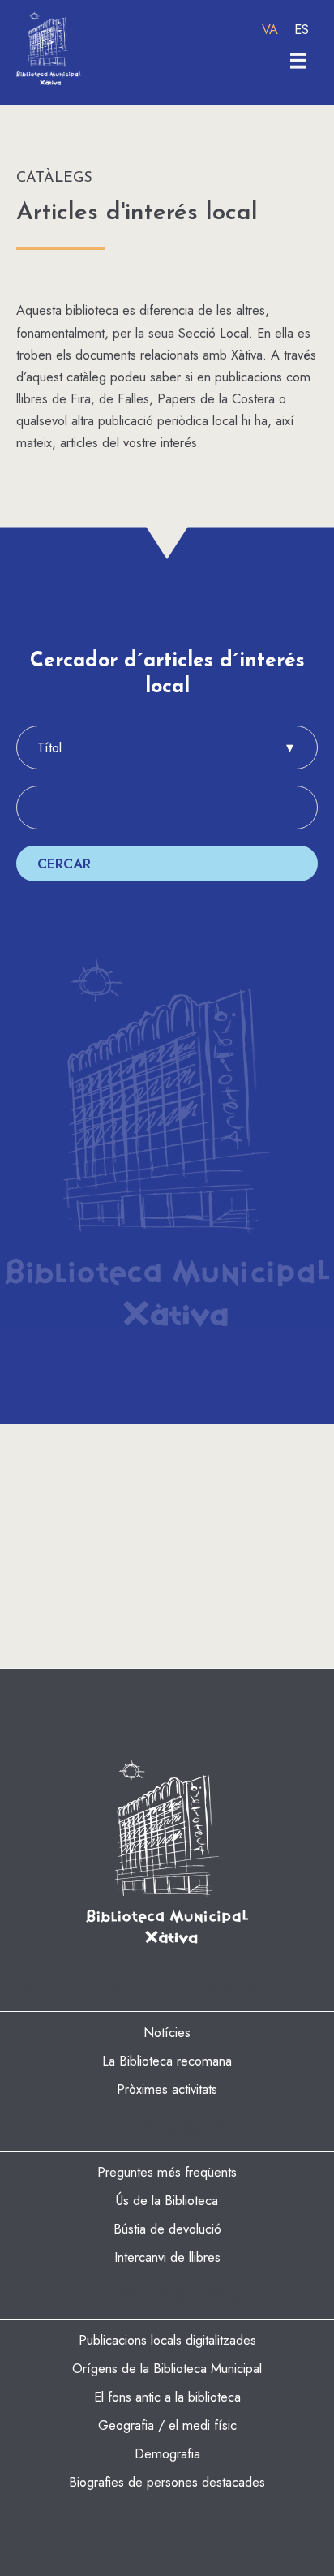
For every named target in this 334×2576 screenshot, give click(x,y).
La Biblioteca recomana (167, 2061)
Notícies (167, 2032)
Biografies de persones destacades (167, 2482)
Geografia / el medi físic (167, 2425)
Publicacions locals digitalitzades (167, 2340)
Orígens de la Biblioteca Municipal (167, 2368)
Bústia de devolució (167, 2229)
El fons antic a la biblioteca (167, 2397)
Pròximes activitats (167, 2089)
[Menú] (298, 61)
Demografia (167, 2453)
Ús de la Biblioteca (167, 2200)
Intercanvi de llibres (167, 2257)
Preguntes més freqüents (167, 2172)
